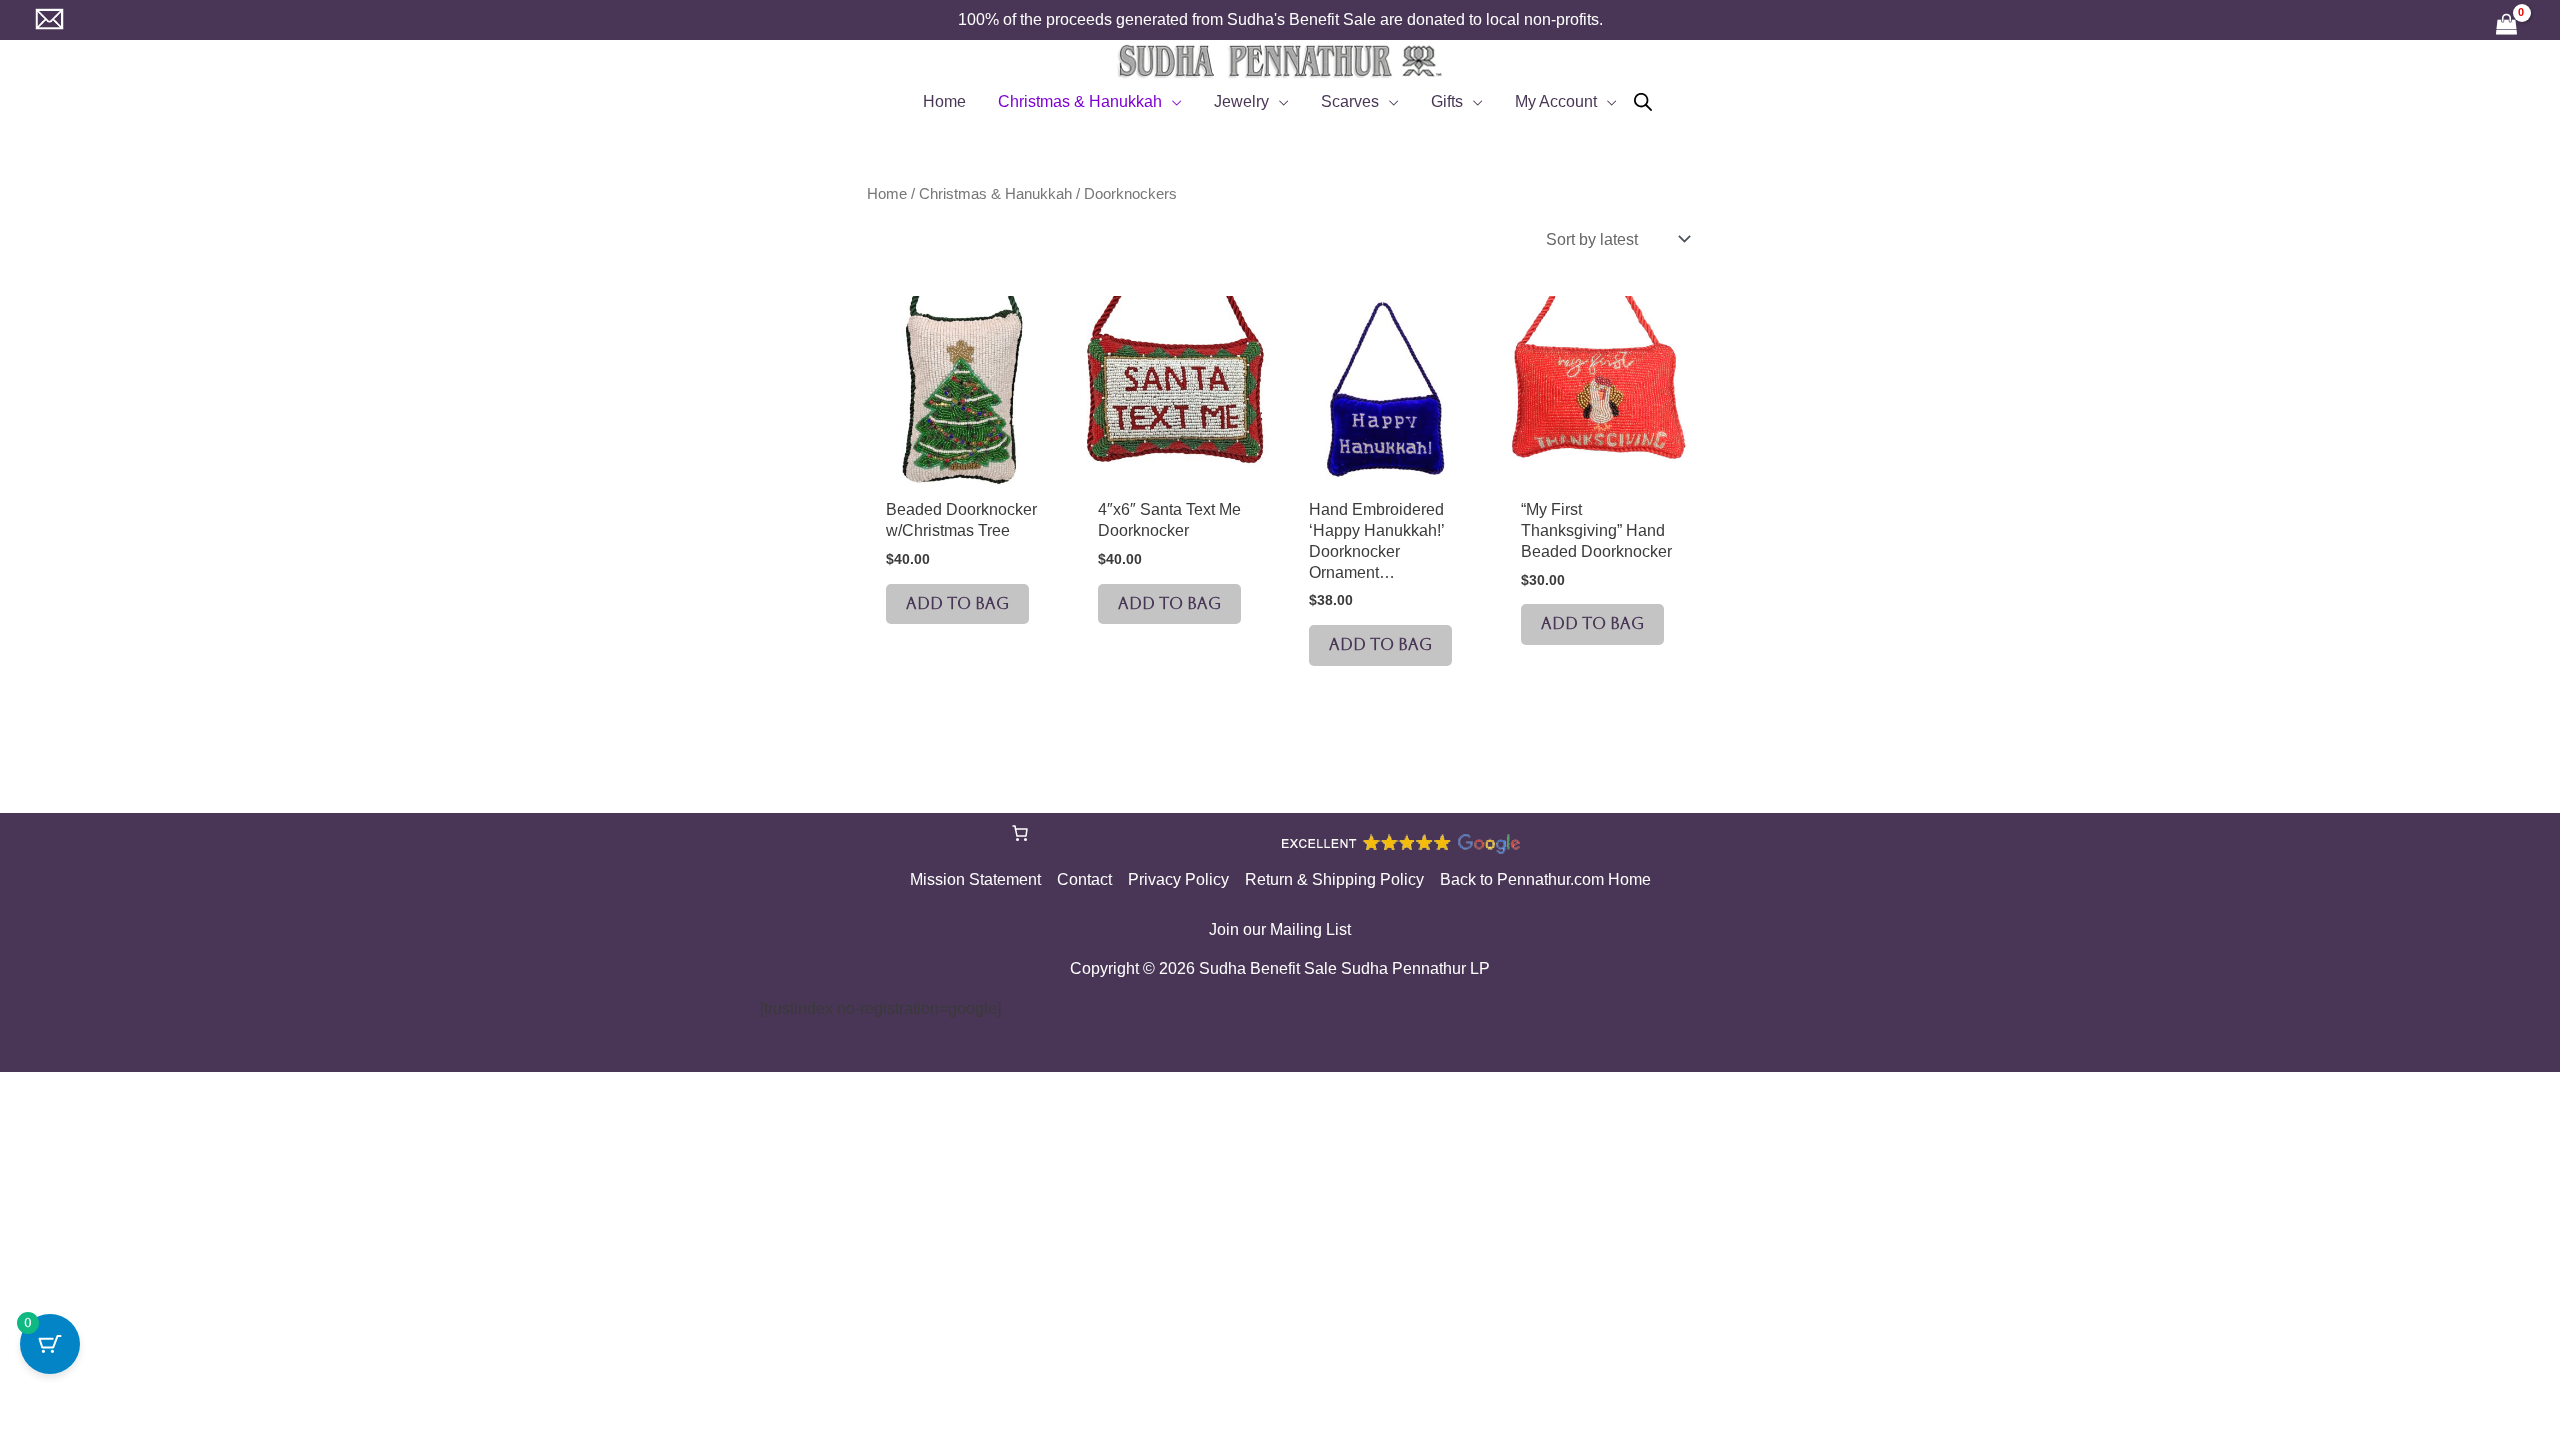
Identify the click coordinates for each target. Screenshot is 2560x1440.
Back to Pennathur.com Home (1545, 879)
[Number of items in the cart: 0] (1020, 833)
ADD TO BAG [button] (957, 603)
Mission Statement (975, 879)
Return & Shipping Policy (1334, 879)
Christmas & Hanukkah (995, 194)
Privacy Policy (1178, 879)
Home (887, 194)
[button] (1172, 102)
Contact (1084, 879)
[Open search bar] (1643, 102)
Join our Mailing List (1280, 929)
